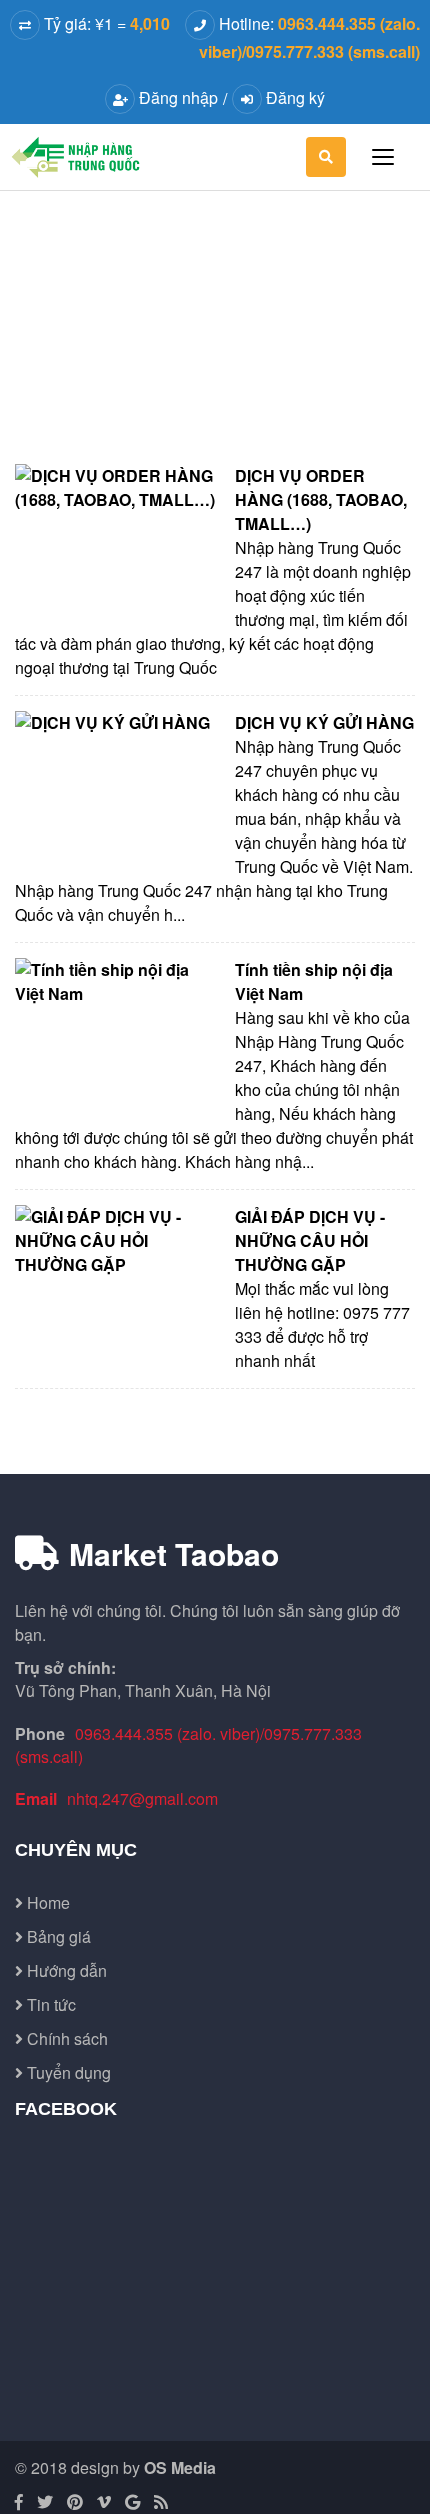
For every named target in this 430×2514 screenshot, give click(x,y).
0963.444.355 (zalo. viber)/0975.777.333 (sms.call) (188, 1745)
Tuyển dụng (67, 2072)
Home (46, 1902)
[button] (326, 157)
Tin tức (49, 2004)
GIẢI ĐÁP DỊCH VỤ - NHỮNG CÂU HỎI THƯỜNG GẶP (310, 1240)
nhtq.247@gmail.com (142, 1798)
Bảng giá (57, 1936)
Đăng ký (293, 97)
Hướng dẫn (65, 1970)
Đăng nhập (176, 97)
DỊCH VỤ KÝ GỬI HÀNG (324, 722)
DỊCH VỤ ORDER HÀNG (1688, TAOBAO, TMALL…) (321, 499)
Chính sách (65, 2038)
